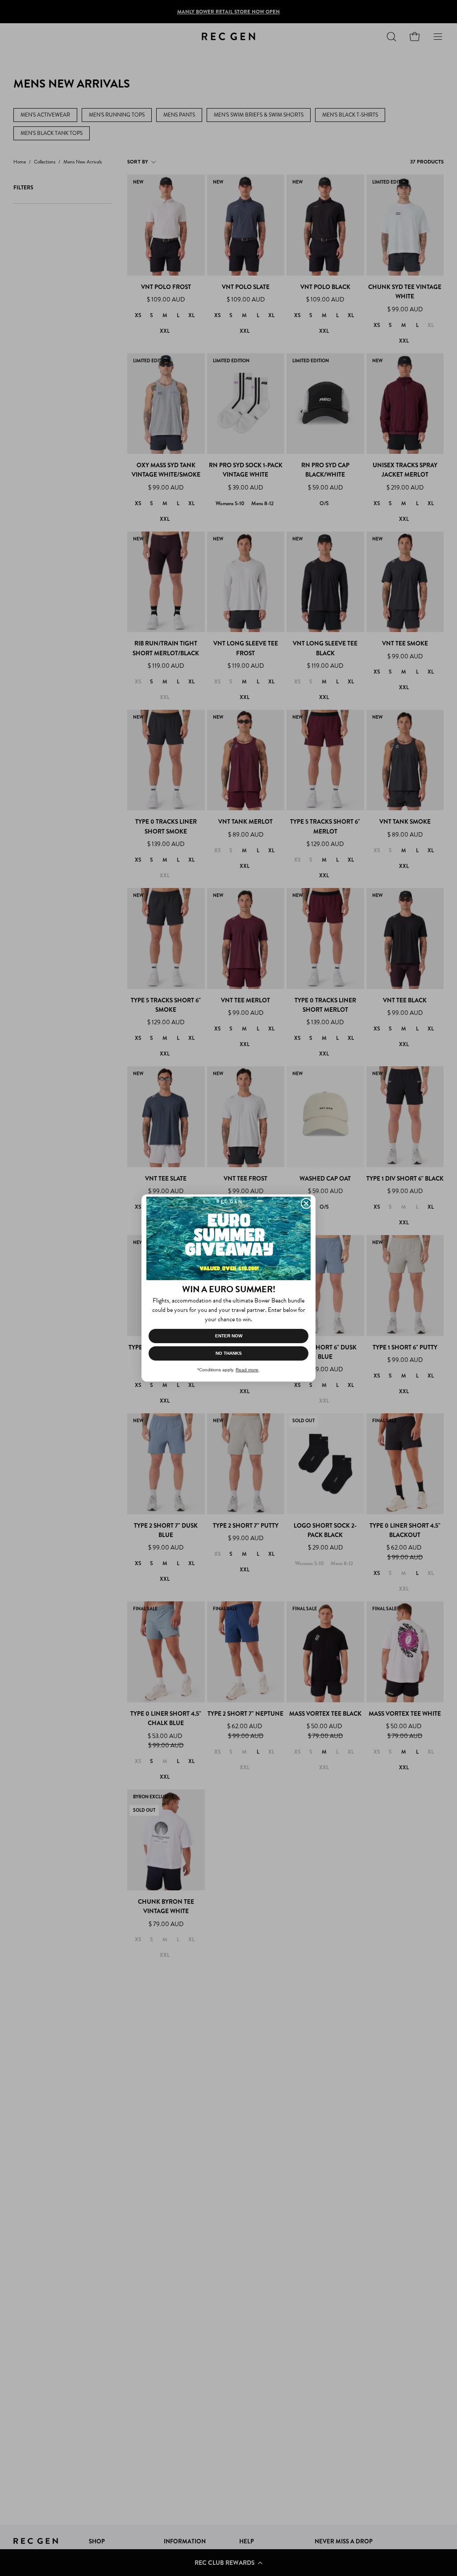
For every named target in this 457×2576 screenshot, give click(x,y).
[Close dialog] (306, 1203)
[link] (228, 1238)
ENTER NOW (229, 1336)
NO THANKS (229, 1353)
